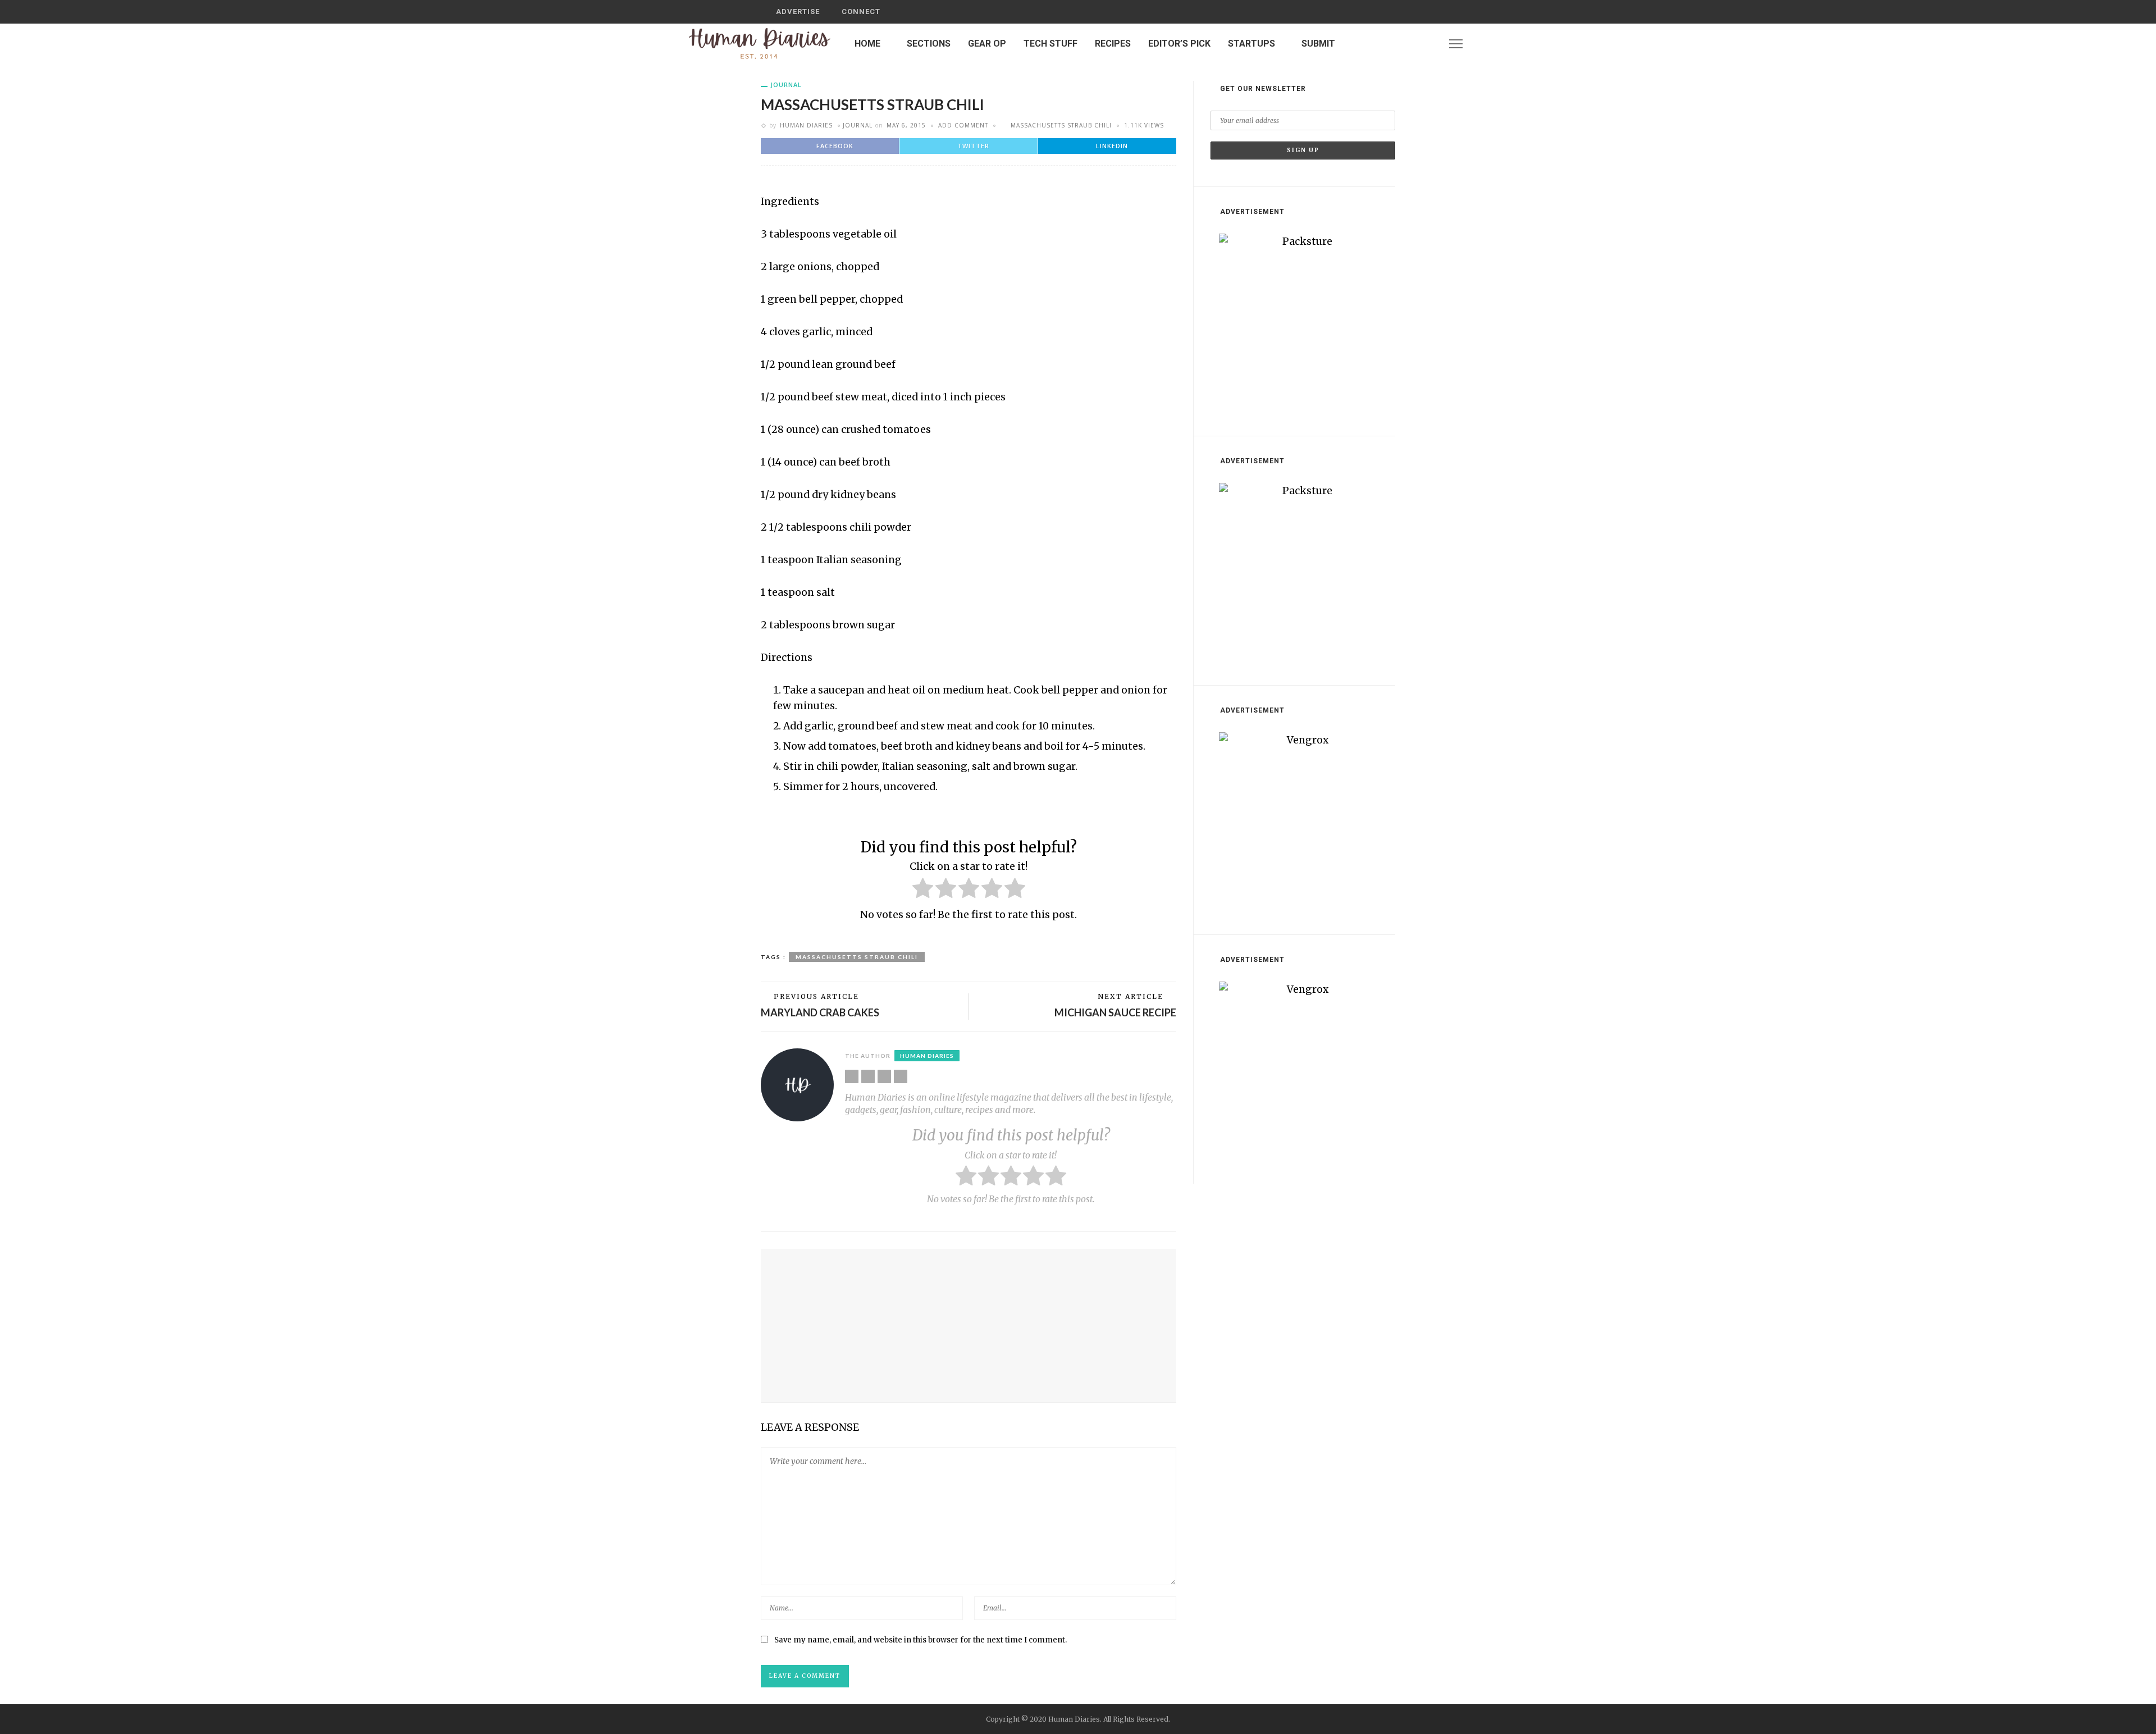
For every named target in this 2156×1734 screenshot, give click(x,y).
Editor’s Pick (1179, 44)
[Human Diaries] (760, 43)
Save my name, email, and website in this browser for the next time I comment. (921, 1640)
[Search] (1383, 12)
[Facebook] (1399, 44)
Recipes (1113, 44)
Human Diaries (806, 125)
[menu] (1456, 44)
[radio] (923, 890)
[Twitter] (1414, 44)
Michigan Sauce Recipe (1115, 1012)
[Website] (852, 1076)
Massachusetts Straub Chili (1061, 125)
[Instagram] (1428, 44)
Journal (786, 85)
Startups (1251, 44)
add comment (963, 125)
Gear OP (987, 44)
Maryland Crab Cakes (820, 1012)
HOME (867, 44)
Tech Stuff (1050, 44)
